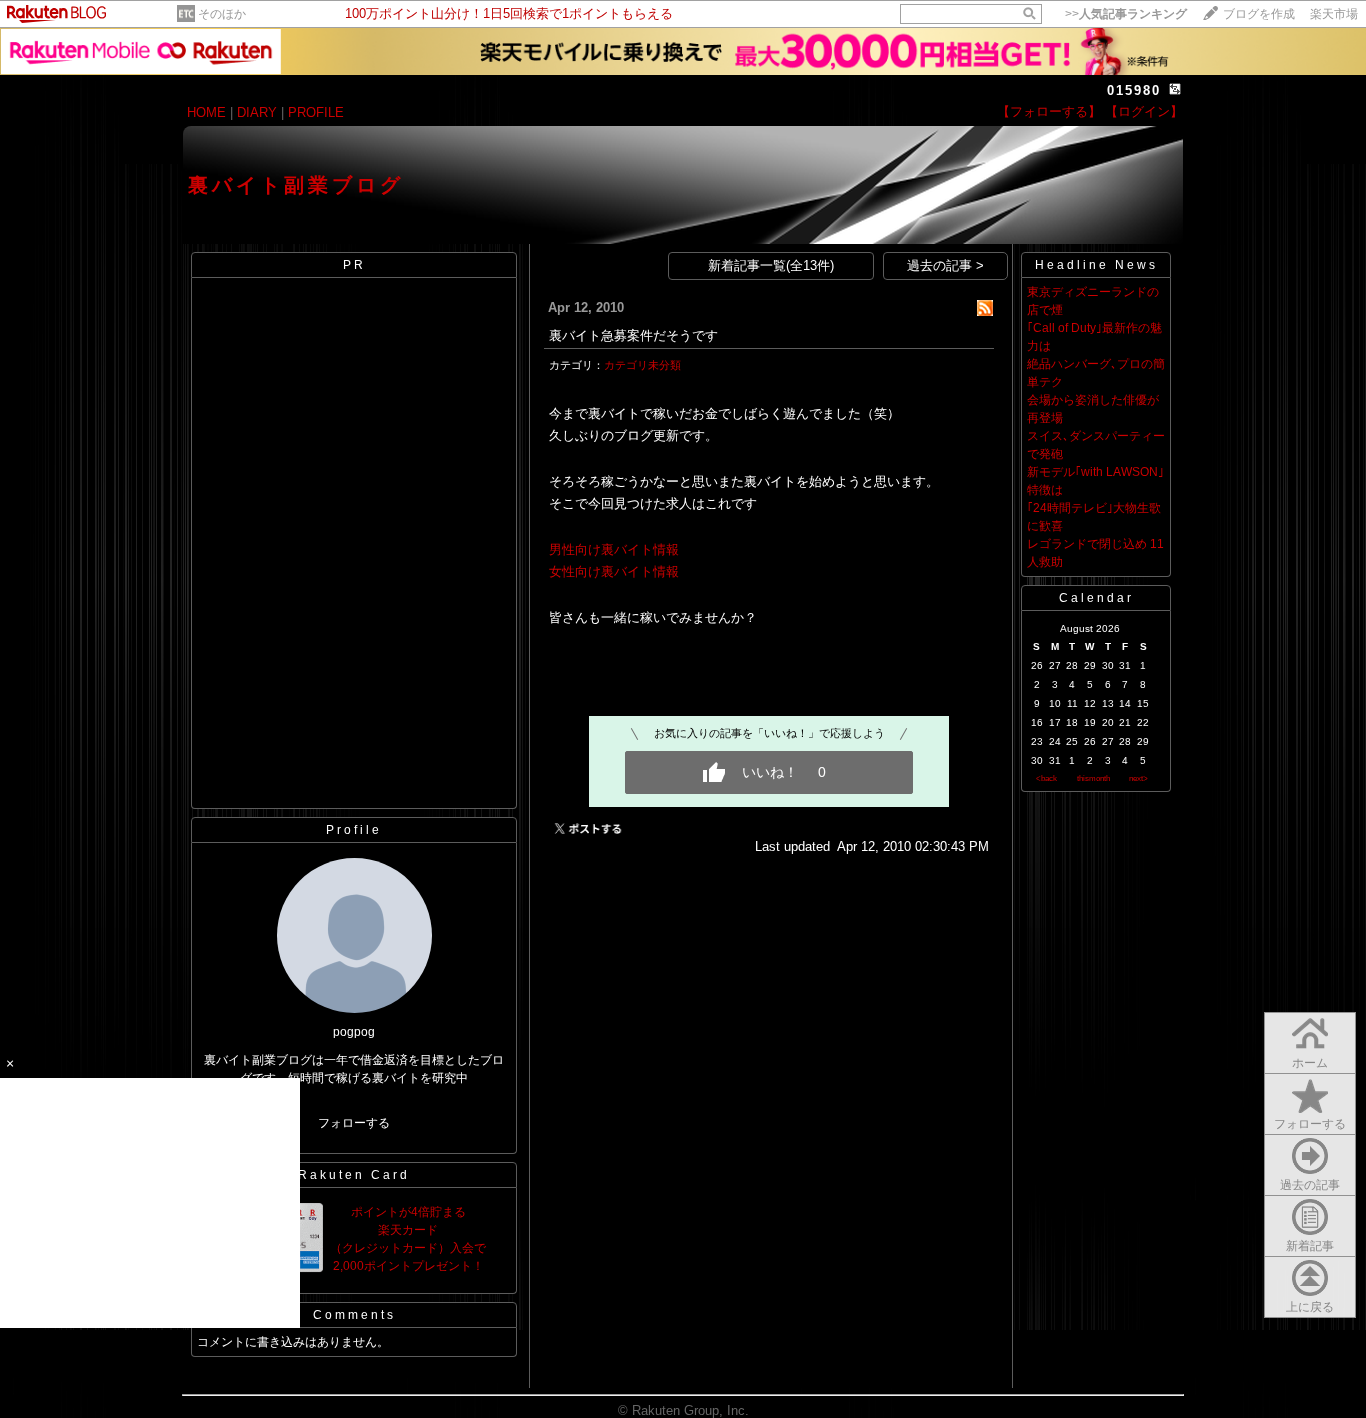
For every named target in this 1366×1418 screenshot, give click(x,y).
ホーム (1310, 1063)
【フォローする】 (1049, 111)
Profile (354, 830)
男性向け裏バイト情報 (614, 549)
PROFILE (316, 112)
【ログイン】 (1144, 111)
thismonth (1093, 778)
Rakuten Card (354, 1175)
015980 (1134, 90)
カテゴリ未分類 (642, 365)
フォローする (354, 1123)
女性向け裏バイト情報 (614, 571)
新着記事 (1310, 1246)
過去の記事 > (945, 265)
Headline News (1096, 265)
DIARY (257, 112)
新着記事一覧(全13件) (771, 265)
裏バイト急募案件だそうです (633, 335)
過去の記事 (1310, 1185)
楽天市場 (1334, 14)
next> (1138, 778)
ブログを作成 (1259, 14)
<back (1046, 778)
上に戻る (1310, 1307)
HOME (206, 112)
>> (1126, 14)
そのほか (222, 14)
